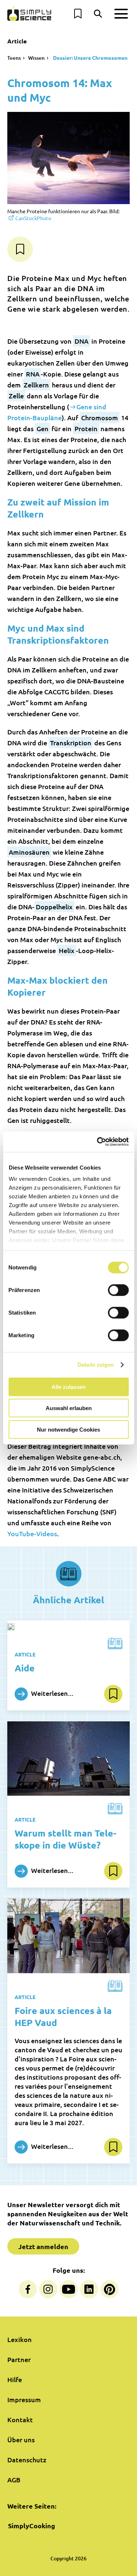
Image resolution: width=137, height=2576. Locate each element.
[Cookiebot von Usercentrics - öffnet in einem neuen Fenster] (98, 1142)
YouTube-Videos (32, 1533)
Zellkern (36, 385)
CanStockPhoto (33, 218)
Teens (14, 58)
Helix (67, 950)
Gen (43, 428)
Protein (86, 428)
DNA (81, 341)
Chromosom (100, 417)
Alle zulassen (68, 1387)
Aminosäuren (29, 852)
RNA (33, 374)
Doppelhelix (54, 907)
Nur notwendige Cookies (68, 1429)
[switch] (118, 1290)
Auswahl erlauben (69, 1408)
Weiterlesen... (52, 1693)
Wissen (36, 58)
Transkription (71, 743)
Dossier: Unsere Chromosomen (90, 58)
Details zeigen (96, 1365)
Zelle (16, 396)
